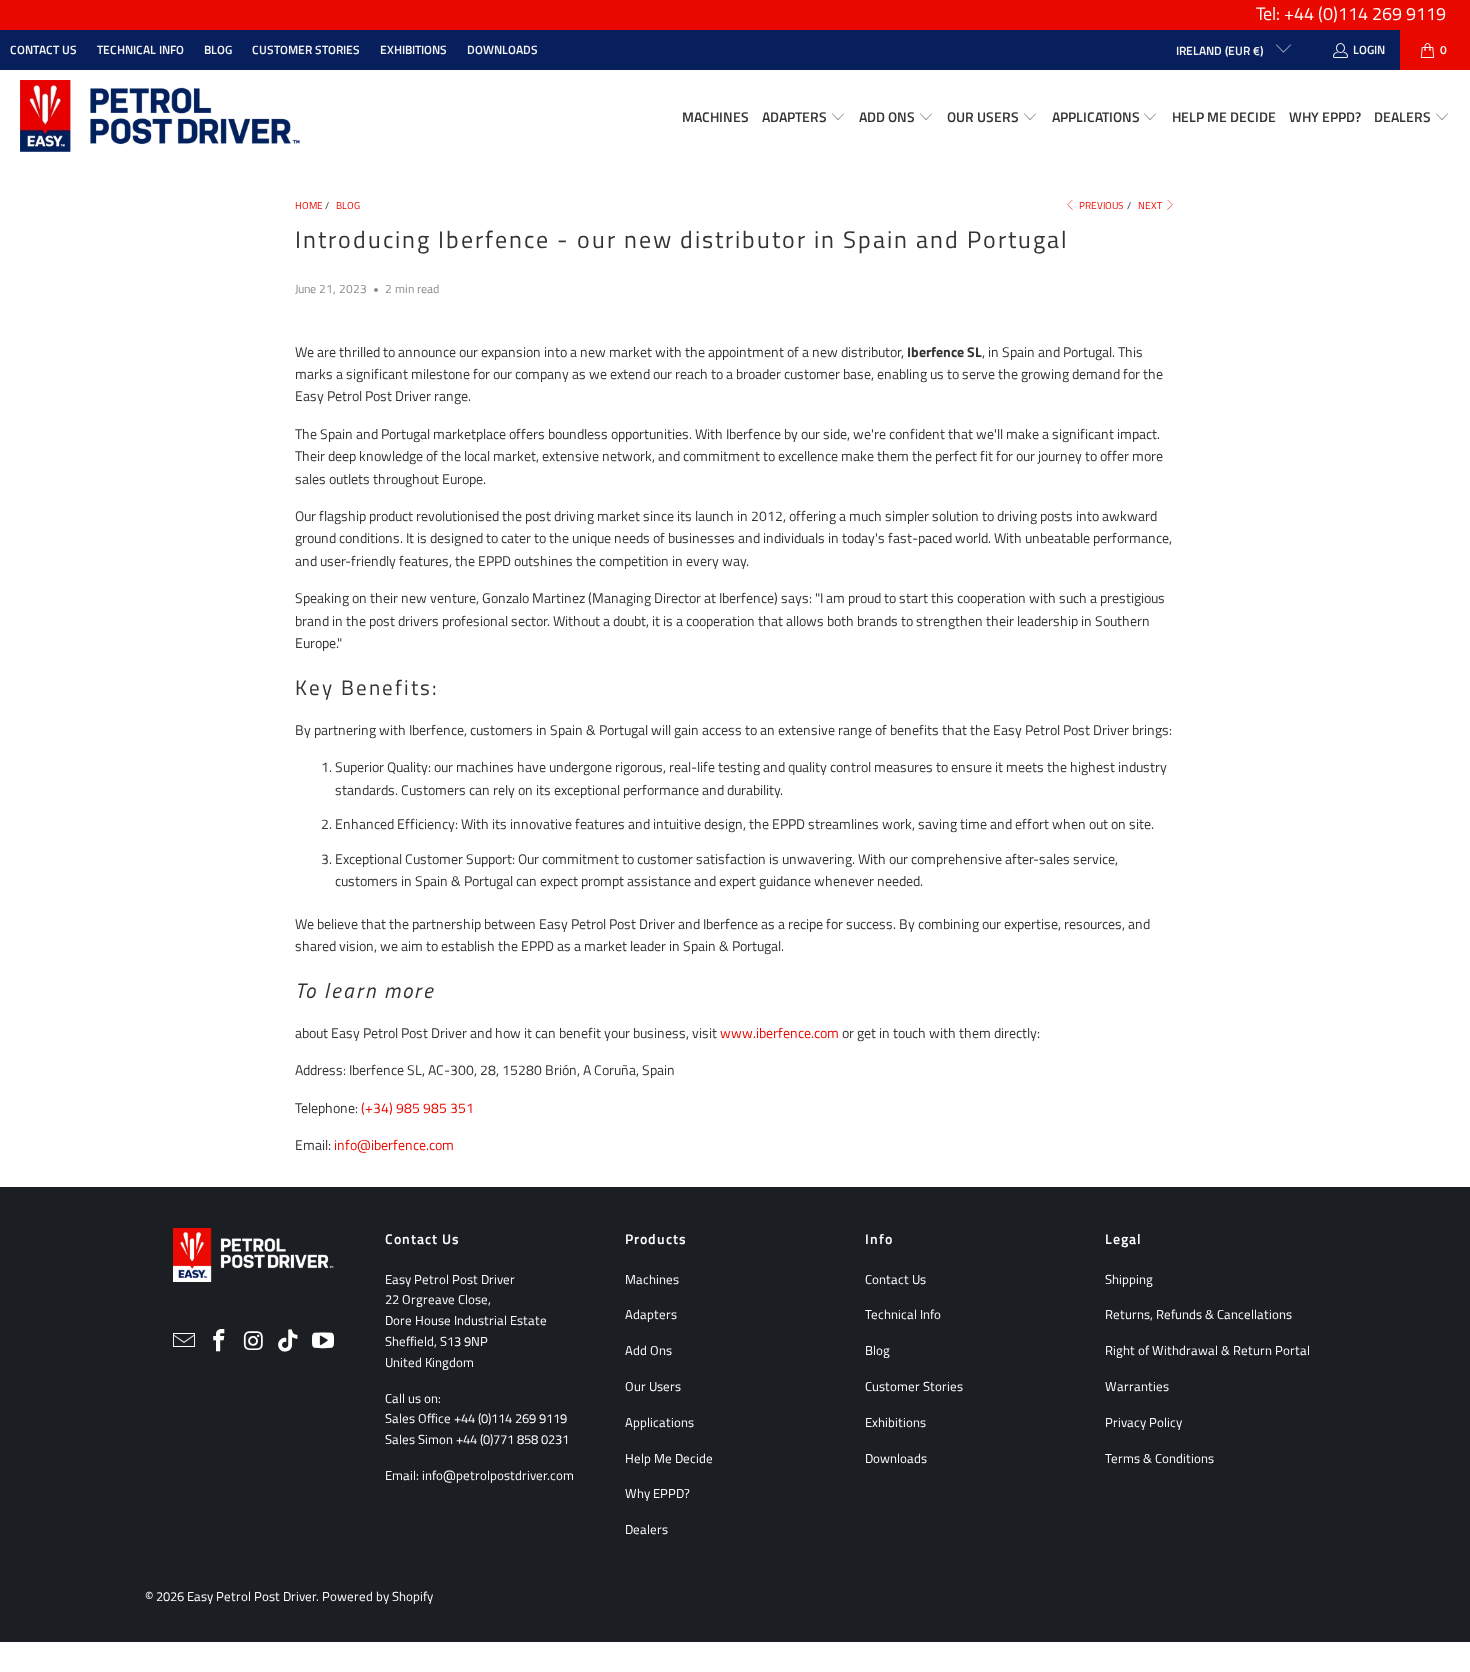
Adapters (651, 1314)
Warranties (1137, 1386)
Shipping (1129, 1279)
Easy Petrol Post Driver (251, 1596)
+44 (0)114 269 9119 (510, 1418)
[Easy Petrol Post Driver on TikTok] (289, 1341)
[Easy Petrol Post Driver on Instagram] (254, 1341)
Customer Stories (306, 49)
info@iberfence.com (394, 1144)
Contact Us (43, 49)
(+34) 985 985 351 (417, 1107)
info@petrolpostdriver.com (498, 1475)
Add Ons (648, 1350)
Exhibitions (413, 49)
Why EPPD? (657, 1493)
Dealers (646, 1529)
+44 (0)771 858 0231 (512, 1439)
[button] (804, 117)
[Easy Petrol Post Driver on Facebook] (219, 1341)
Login (1369, 49)
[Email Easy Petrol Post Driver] (185, 1341)
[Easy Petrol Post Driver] (160, 117)
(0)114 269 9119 (1382, 13)
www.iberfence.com (779, 1032)
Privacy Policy (1143, 1422)
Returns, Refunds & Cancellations (1198, 1314)
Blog (218, 49)
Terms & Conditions (1159, 1458)
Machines (652, 1279)
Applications (659, 1422)
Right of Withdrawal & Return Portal (1207, 1350)
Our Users (653, 1386)
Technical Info (140, 49)
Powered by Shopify (377, 1596)
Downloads (502, 49)
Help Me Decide (669, 1458)
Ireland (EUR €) (1221, 50)
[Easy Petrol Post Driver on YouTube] (324, 1341)
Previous (1100, 205)
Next (1151, 205)
